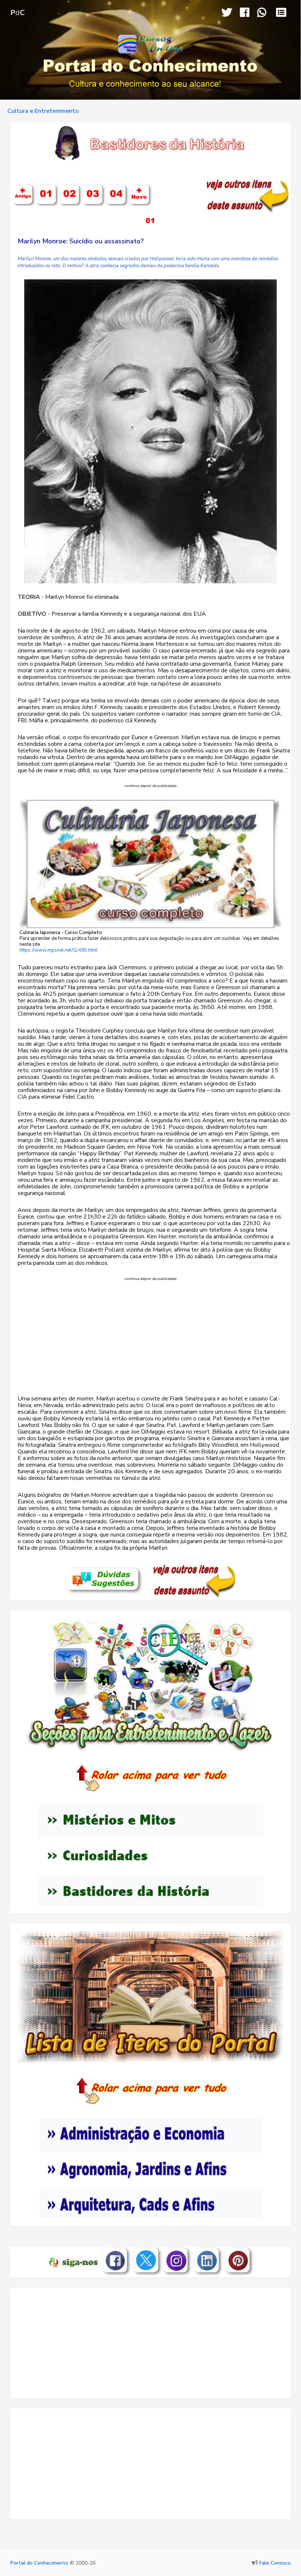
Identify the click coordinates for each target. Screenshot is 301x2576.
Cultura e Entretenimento (43, 111)
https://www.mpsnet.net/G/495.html (59, 950)
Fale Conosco (275, 2563)
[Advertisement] (150, 1343)
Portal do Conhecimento (39, 2563)
